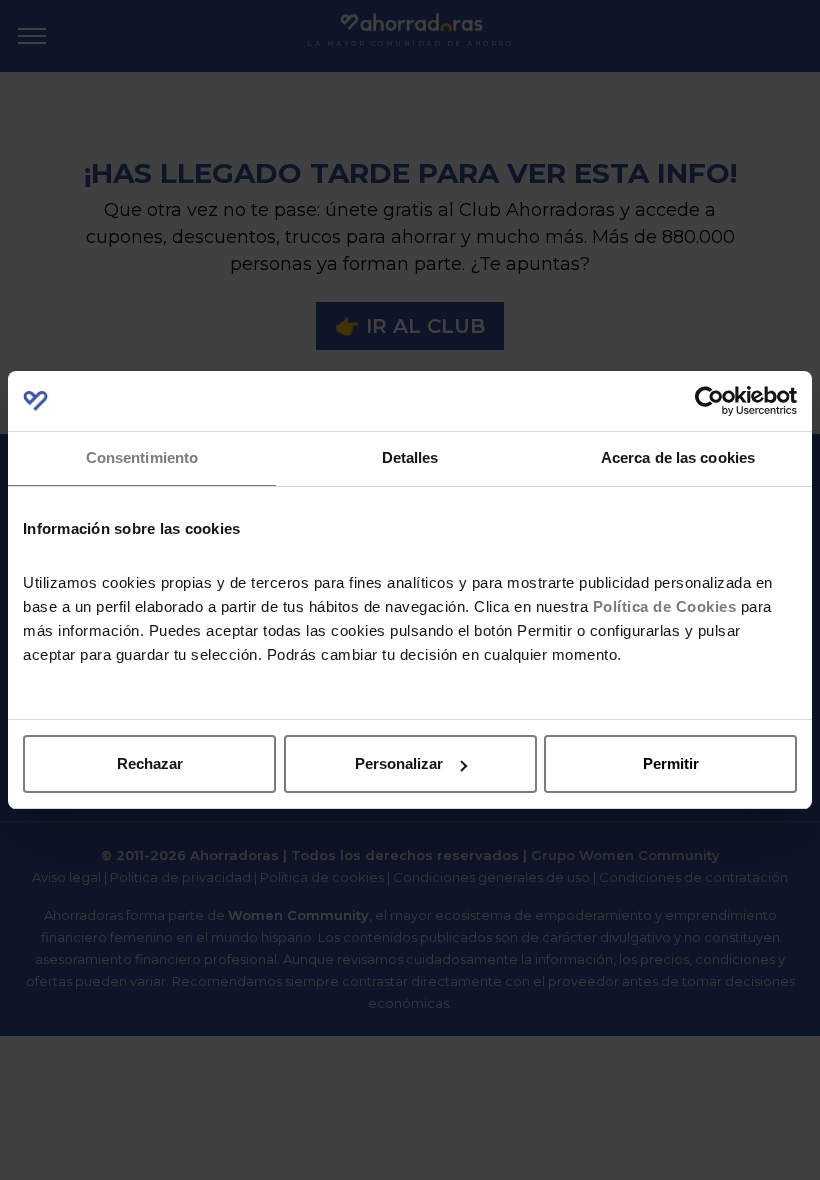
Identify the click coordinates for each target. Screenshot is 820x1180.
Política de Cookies (665, 606)
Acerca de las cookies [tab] (678, 457)
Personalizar (399, 763)
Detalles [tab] (410, 457)
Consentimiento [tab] (142, 457)
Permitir (671, 763)
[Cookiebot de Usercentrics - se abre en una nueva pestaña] (709, 401)
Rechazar (150, 763)
